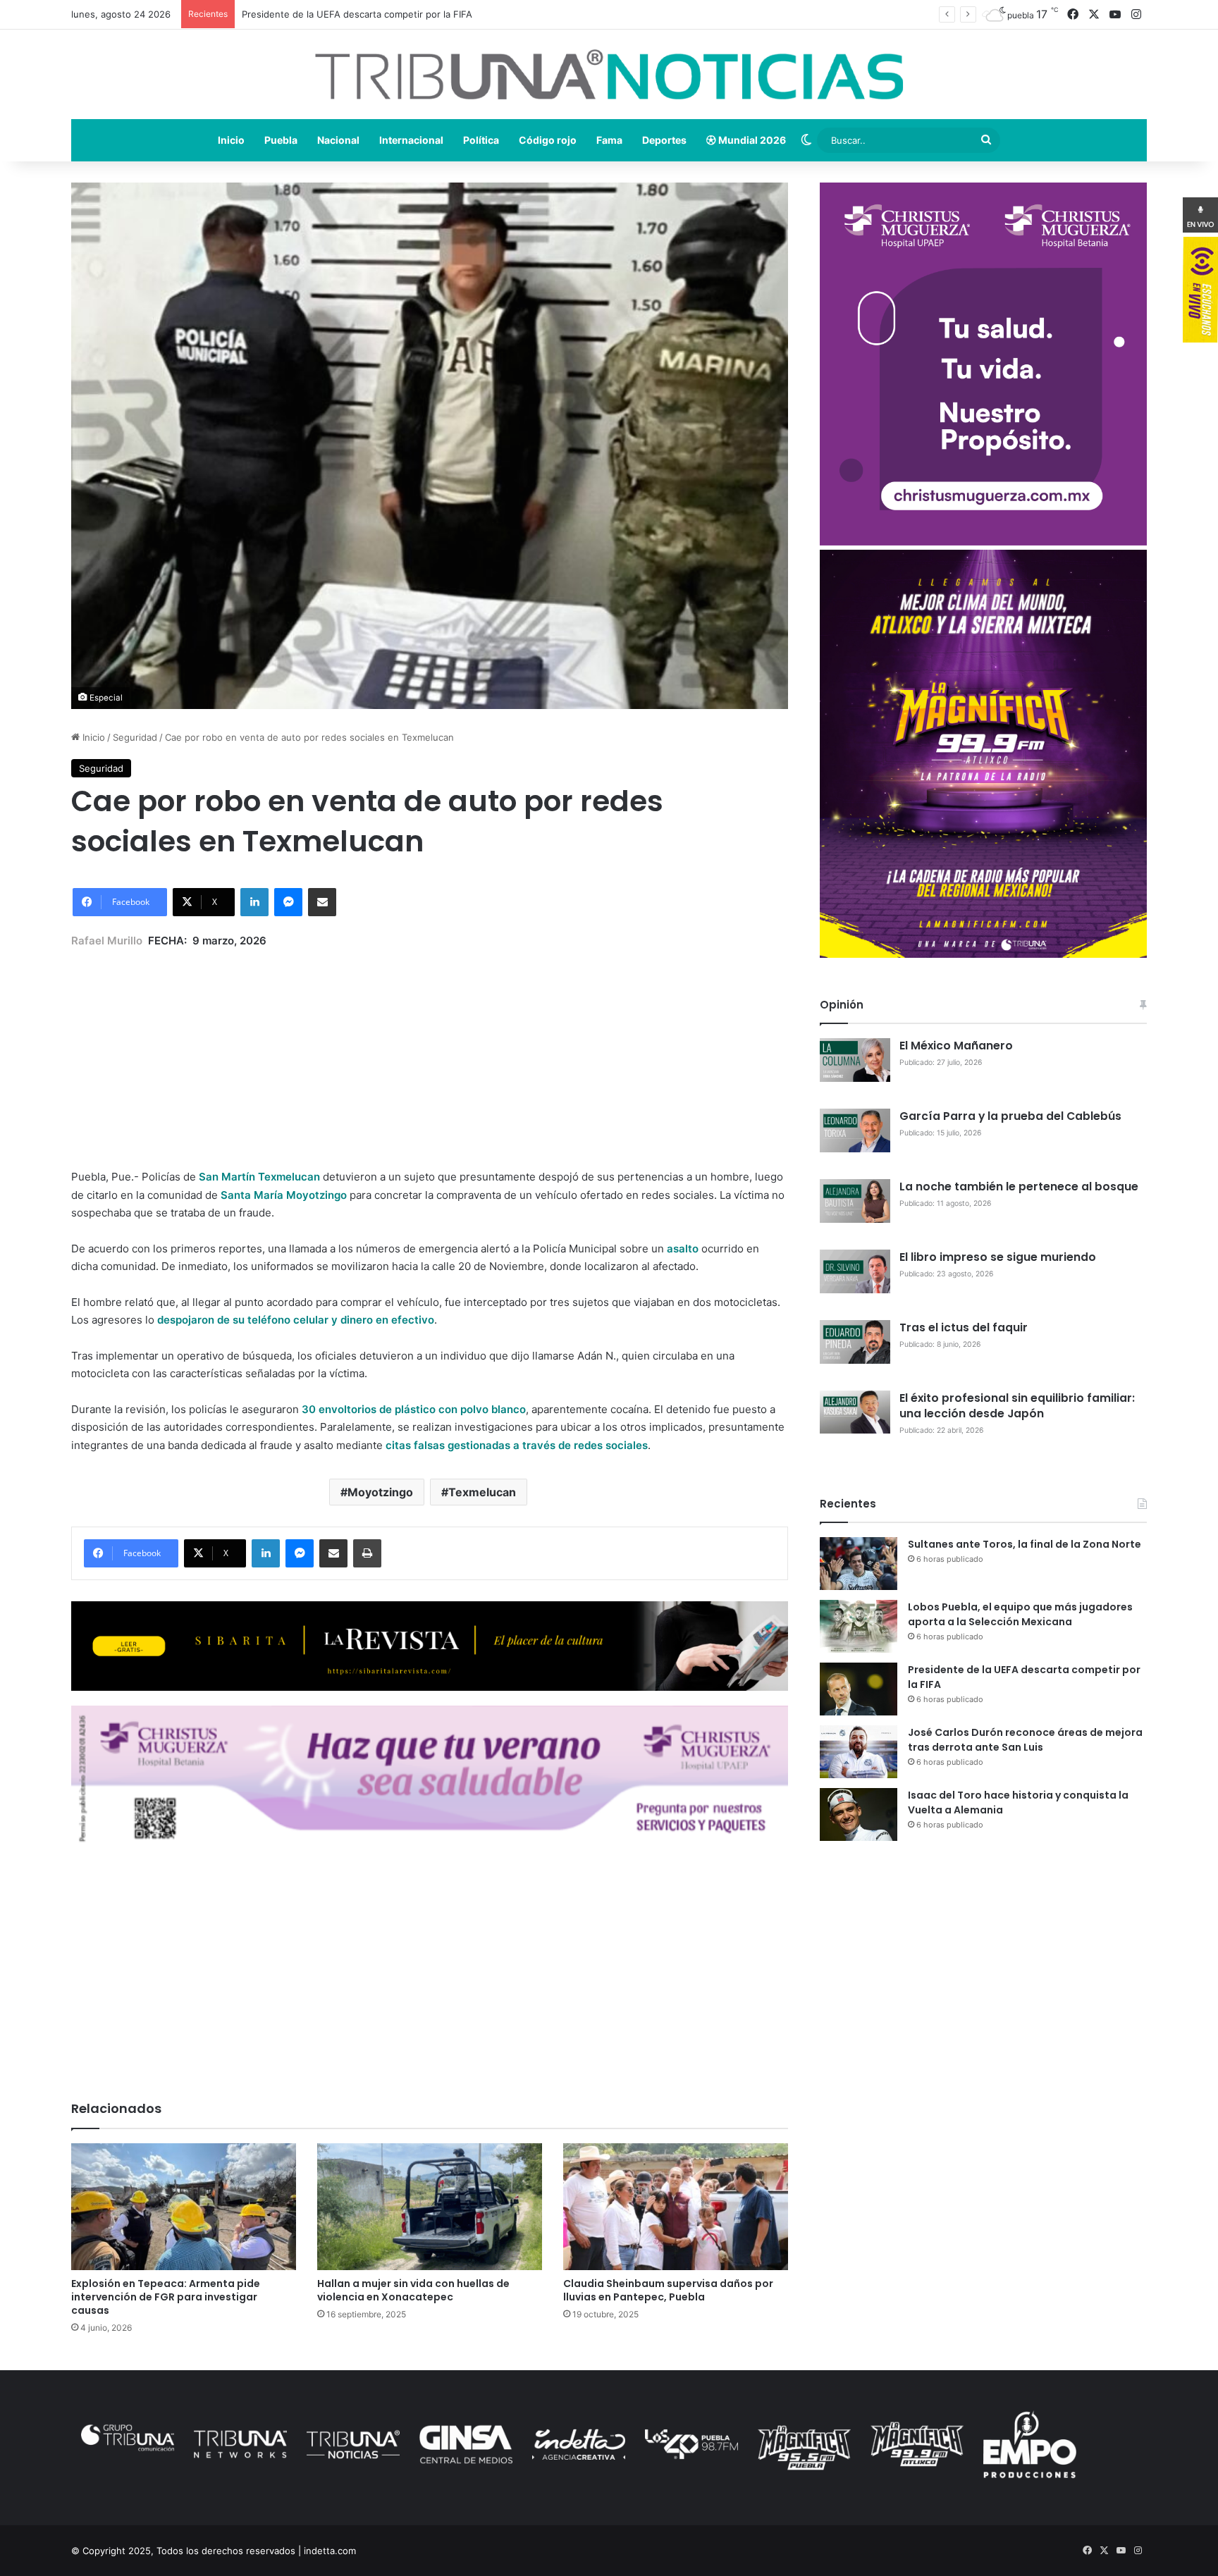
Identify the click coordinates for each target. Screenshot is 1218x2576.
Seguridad (135, 737)
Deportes (664, 140)
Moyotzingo (380, 1492)
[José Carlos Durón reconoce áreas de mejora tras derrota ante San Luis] (859, 1752)
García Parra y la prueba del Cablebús (1010, 1116)
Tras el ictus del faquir (964, 1327)
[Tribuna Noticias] (609, 74)
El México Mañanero (956, 1046)
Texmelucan (482, 1492)
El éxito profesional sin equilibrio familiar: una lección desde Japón (1017, 1406)
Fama (609, 140)
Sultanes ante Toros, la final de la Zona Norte (1025, 1544)
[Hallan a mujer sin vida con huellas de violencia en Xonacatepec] (430, 2207)
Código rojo (548, 140)
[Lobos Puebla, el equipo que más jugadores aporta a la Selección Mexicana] (859, 1626)
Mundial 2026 (751, 140)
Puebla (281, 140)
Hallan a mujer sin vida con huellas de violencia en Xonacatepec (413, 2290)
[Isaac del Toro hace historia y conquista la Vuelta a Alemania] (859, 1814)
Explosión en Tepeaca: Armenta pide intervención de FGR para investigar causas (166, 2297)
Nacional (338, 140)
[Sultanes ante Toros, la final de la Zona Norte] (859, 1564)
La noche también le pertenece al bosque (1019, 1187)
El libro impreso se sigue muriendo (998, 1257)
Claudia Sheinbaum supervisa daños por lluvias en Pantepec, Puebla (668, 2290)
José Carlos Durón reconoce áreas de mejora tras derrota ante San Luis (1025, 1740)
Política (481, 140)
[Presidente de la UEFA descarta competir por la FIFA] (859, 1689)
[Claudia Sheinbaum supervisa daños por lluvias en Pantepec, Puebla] (676, 2207)
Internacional (411, 140)
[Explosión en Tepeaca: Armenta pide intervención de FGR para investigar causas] (184, 2207)
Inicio (231, 140)
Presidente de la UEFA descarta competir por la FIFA (357, 14)
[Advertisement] (430, 1048)
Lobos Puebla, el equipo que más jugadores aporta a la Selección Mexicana (1020, 1614)
